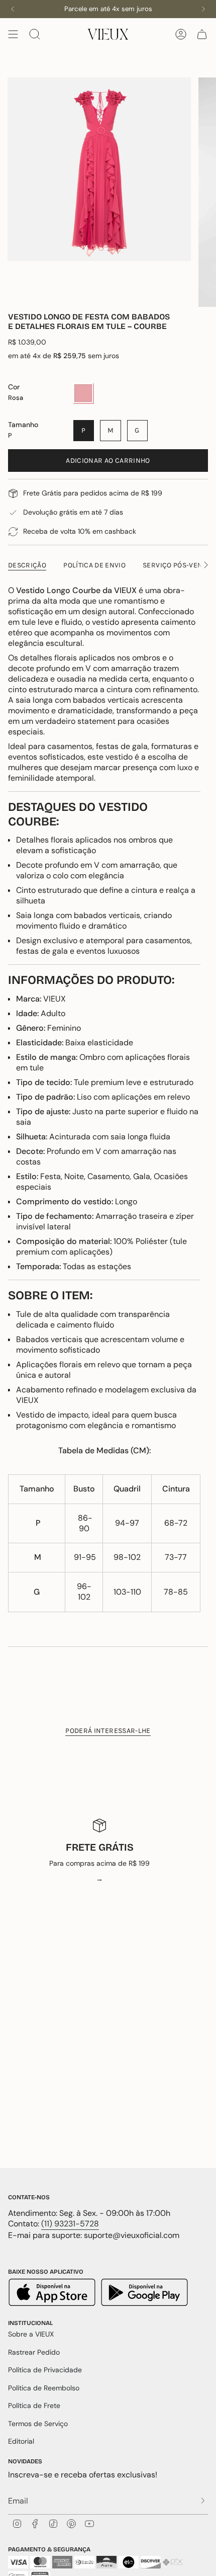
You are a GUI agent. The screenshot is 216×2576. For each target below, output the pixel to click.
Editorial (21, 2441)
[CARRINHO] (202, 34)
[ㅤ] (200, 2501)
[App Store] (53, 2294)
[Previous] (13, 9)
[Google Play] (144, 2294)
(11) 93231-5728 (70, 2224)
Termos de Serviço (38, 2424)
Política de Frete (34, 2405)
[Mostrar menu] (13, 34)
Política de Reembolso (44, 2388)
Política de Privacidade (45, 2370)
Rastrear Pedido (34, 2352)
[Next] (203, 9)
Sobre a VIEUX (31, 2334)
